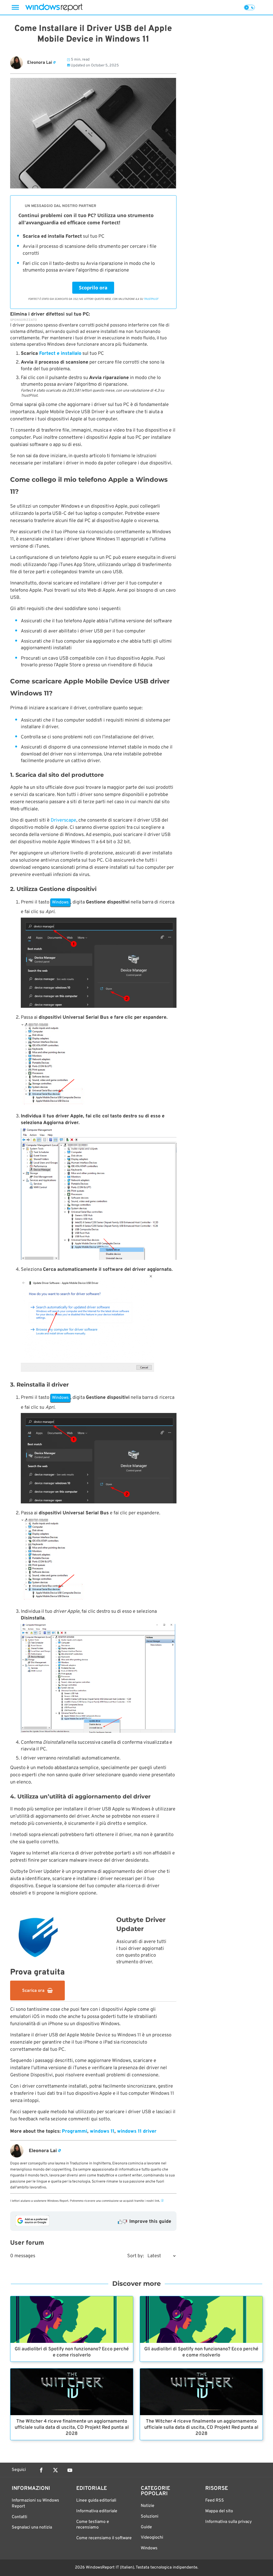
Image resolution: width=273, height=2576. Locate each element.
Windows (149, 2548)
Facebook (41, 2470)
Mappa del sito (219, 2511)
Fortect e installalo (60, 354)
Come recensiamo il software (104, 2538)
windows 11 (102, 2131)
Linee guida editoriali (96, 2501)
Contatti (19, 2517)
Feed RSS (215, 2501)
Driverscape (63, 820)
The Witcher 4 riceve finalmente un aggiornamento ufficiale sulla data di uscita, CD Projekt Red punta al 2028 (72, 2428)
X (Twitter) (55, 2470)
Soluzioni (150, 2517)
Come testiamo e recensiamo (93, 2525)
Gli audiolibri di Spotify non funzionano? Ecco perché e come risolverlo (72, 2352)
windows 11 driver (137, 2131)
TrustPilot (151, 299)
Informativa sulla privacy (228, 2522)
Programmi (75, 2131)
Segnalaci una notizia (32, 2527)
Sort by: (136, 2256)
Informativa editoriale (97, 2511)
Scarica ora (33, 1991)
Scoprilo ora (93, 288)
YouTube (70, 2470)
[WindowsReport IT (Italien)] (54, 7)
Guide (146, 2527)
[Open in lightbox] (99, 964)
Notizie (148, 2506)
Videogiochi (152, 2538)
